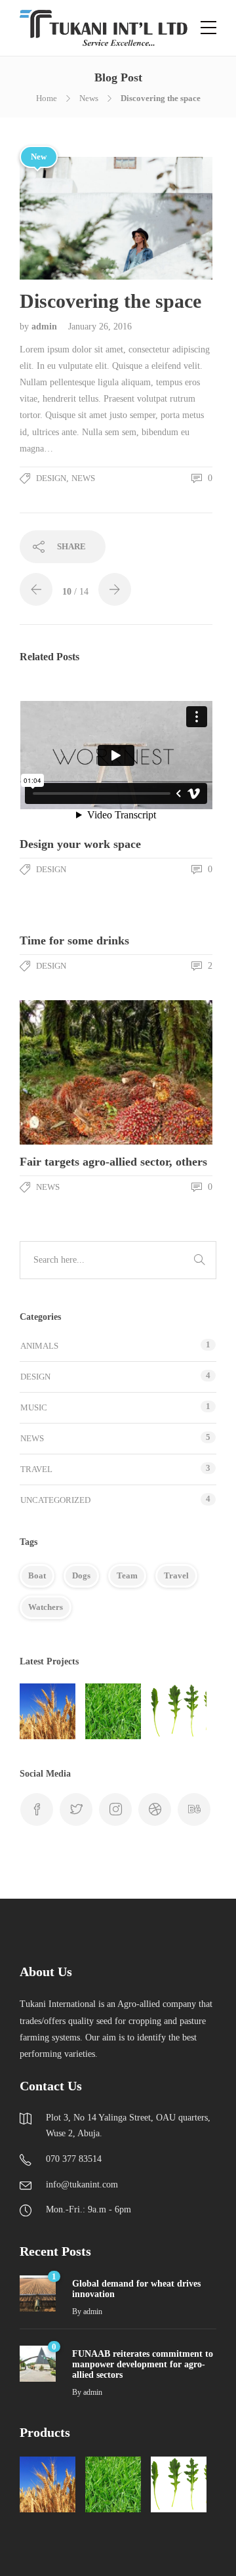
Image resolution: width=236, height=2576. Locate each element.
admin (46, 327)
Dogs (81, 1575)
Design (51, 478)
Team (127, 1575)
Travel (36, 1469)
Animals (39, 1346)
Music (34, 1407)
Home (47, 98)
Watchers (46, 1607)
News (89, 98)
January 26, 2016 (100, 327)
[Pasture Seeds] (113, 1711)
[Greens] (179, 1711)
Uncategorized (55, 1500)
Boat (37, 1575)
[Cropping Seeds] (48, 1711)
